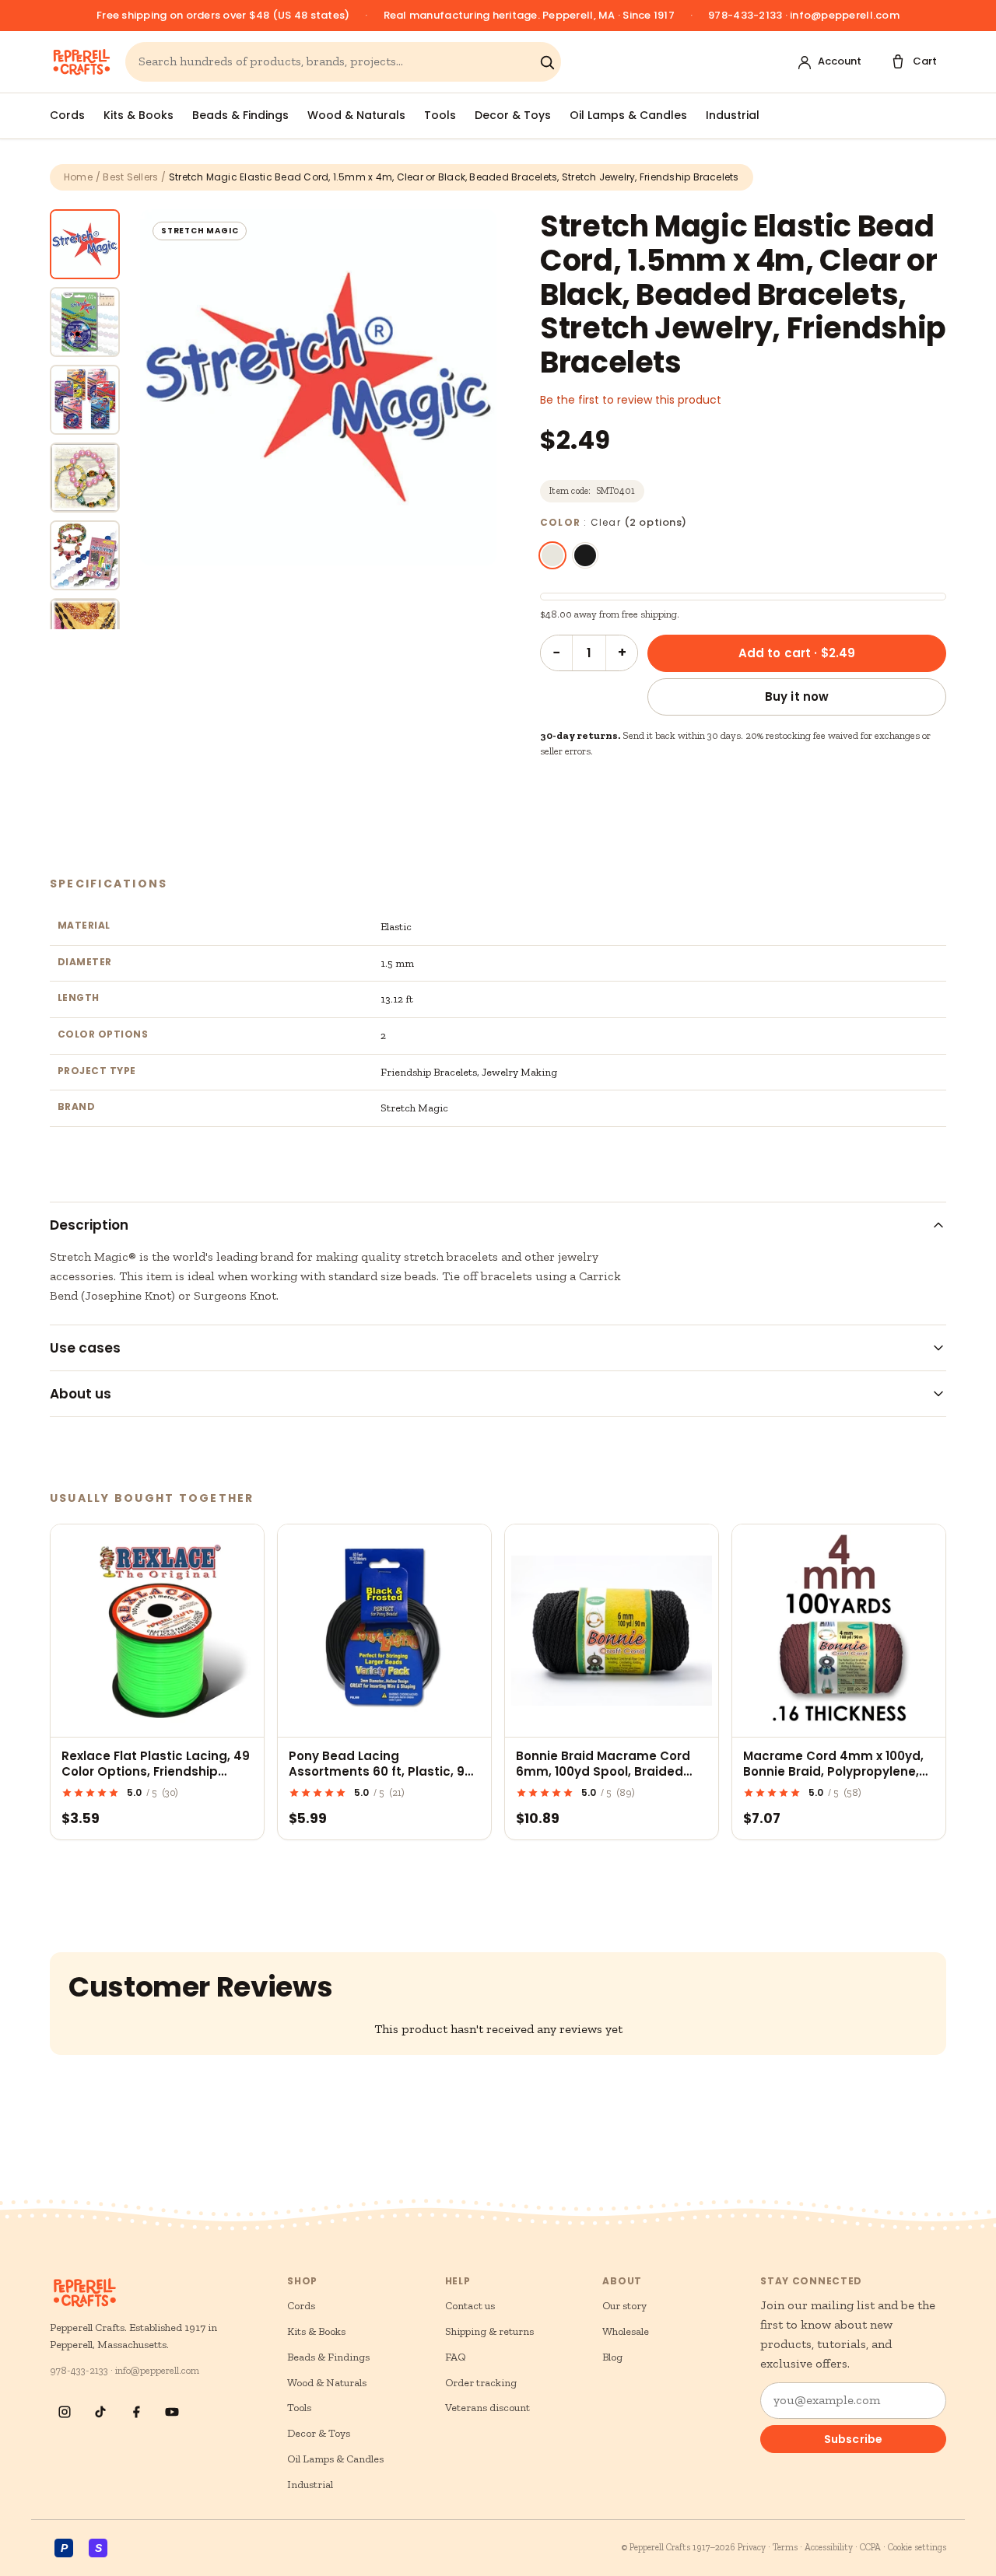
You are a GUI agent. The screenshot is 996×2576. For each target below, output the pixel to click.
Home (78, 177)
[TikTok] (100, 2412)
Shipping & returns (489, 2331)
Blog (612, 2357)
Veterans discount (487, 2408)
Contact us (470, 2306)
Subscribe (853, 2439)
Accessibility (829, 2547)
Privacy (752, 2547)
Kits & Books (139, 115)
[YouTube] (172, 2412)
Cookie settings (917, 2547)
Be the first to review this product (631, 400)
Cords (67, 115)
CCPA (870, 2547)
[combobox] (335, 62)
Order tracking (481, 2383)
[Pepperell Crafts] (81, 62)
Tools (440, 115)
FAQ (456, 2357)
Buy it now (797, 696)
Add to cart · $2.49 (797, 653)
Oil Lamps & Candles (628, 115)
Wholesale (626, 2331)
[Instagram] (65, 2412)
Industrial (733, 115)
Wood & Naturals (356, 115)
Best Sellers (130, 177)
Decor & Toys (513, 115)
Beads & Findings (240, 115)
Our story (624, 2306)
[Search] (547, 62)
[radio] (552, 555)
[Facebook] (136, 2412)
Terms (785, 2547)
